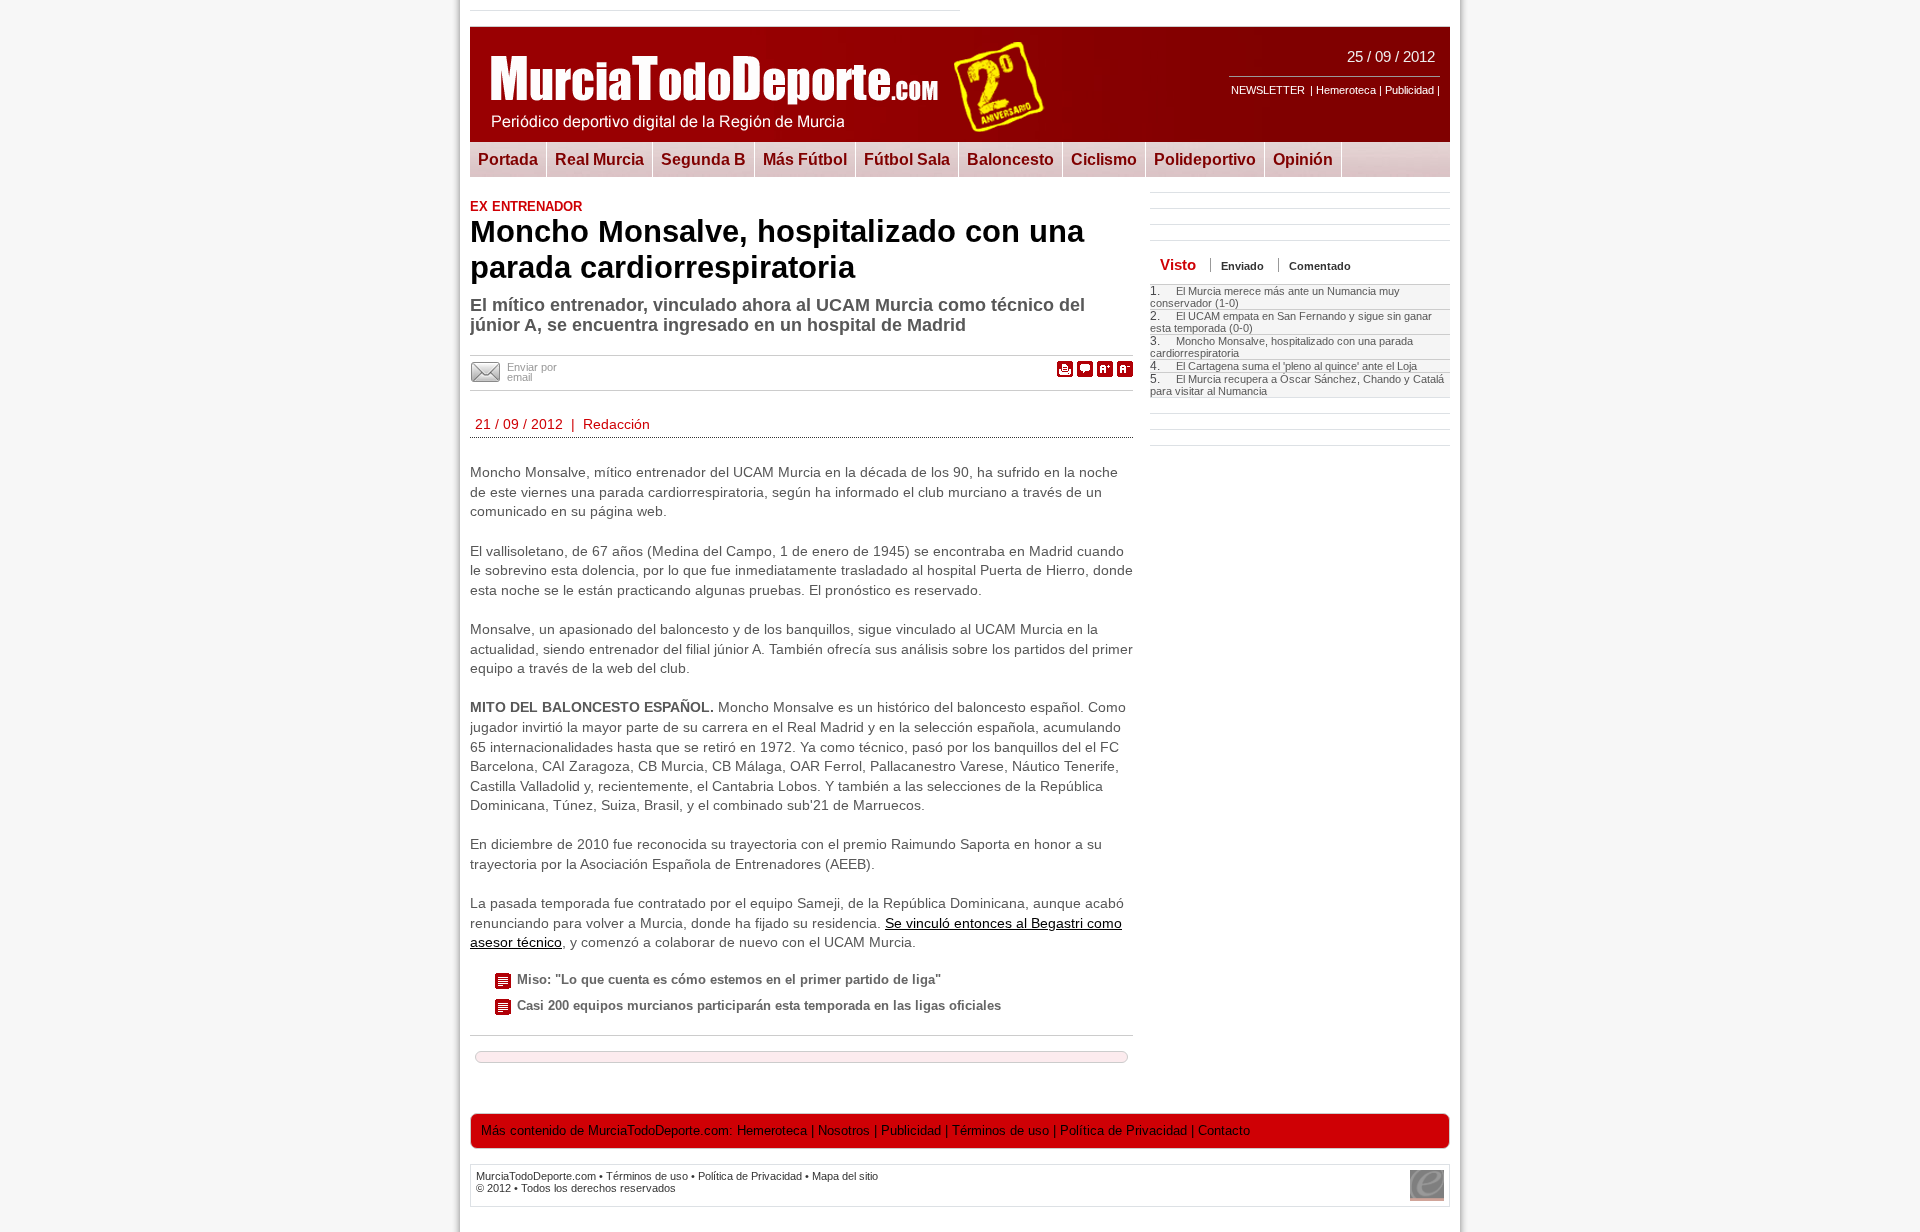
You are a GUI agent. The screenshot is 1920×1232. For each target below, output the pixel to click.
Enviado (1242, 266)
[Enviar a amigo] (486, 373)
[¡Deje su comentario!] (1085, 369)
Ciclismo (1104, 159)
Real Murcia (599, 159)
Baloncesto (1010, 159)
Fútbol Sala (907, 159)
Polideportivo (1205, 159)
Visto (1178, 264)
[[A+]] (1105, 369)
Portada (508, 159)
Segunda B (703, 159)
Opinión (1303, 159)
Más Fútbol (805, 159)
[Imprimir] (1065, 369)
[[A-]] (1125, 369)
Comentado (1320, 266)
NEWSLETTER (1268, 90)
